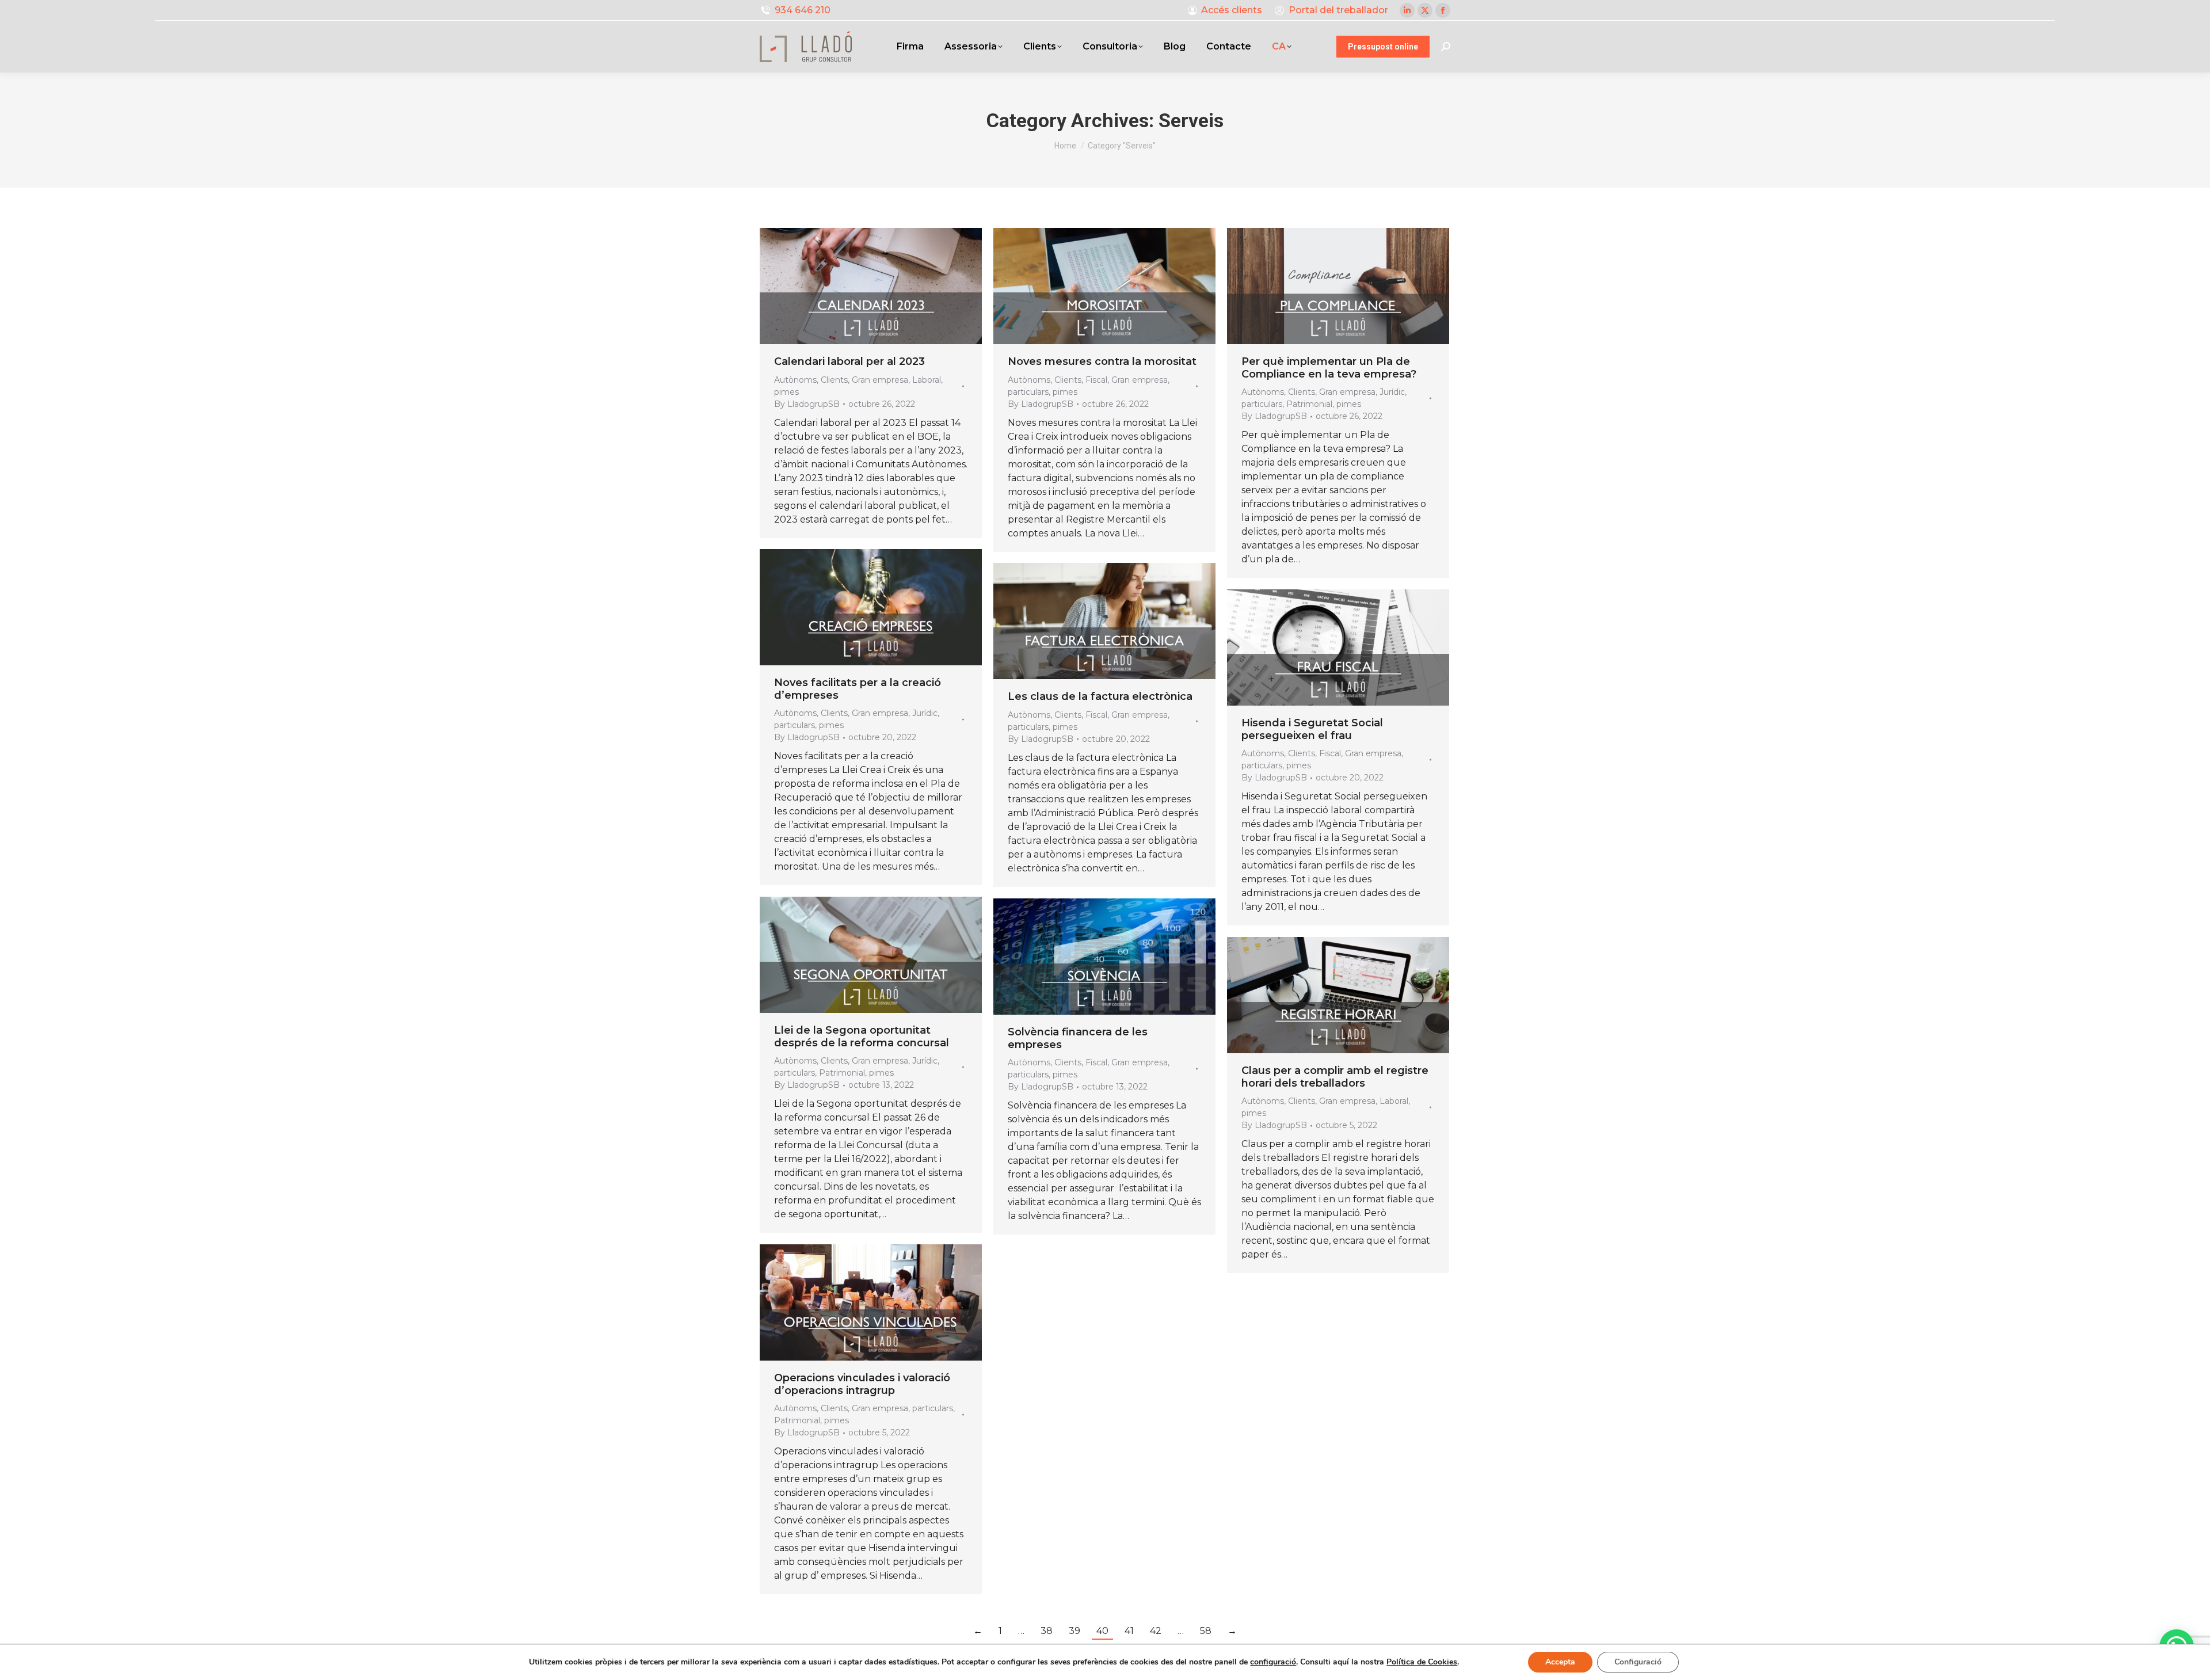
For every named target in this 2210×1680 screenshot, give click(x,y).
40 (1102, 1631)
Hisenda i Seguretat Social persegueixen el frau (1312, 729)
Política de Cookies (1422, 1662)
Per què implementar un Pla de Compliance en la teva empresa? (1329, 368)
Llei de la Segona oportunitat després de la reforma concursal (862, 1037)
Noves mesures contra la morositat (1102, 361)
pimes (786, 392)
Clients (834, 380)
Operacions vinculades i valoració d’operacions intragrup (862, 1384)
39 (1074, 1631)
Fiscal (1096, 380)
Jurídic (1392, 392)
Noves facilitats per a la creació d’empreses (858, 689)
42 (1156, 1631)
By (807, 404)
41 (1129, 1631)
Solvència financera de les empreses (1078, 1038)
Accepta (1560, 1662)
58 (1206, 1631)
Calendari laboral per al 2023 (849, 361)
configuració (1273, 1662)
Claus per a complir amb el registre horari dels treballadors (1335, 1077)
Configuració (1638, 1662)
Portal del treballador (1338, 10)
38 (1047, 1631)
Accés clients (1232, 10)
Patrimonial (1309, 404)
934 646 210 (803, 10)
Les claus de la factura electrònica (1100, 696)
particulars (1028, 392)
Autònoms (795, 380)
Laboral (927, 380)
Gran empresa (880, 380)
